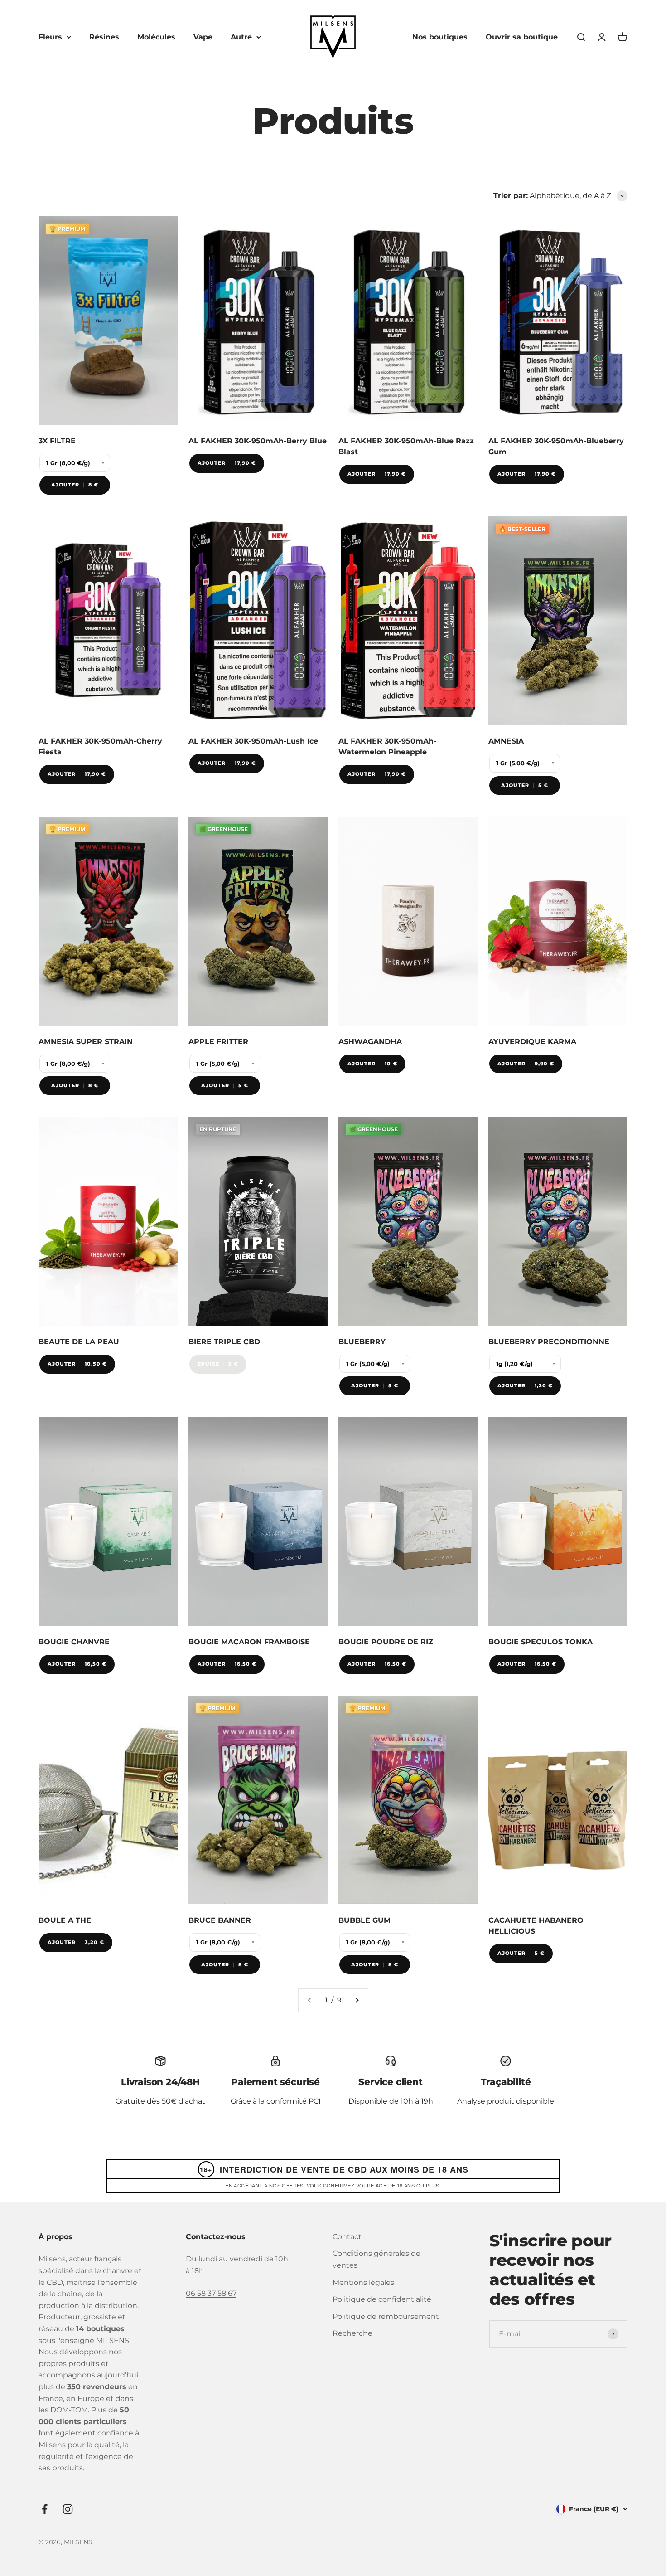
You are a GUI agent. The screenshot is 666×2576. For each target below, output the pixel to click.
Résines (104, 37)
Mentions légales (363, 2282)
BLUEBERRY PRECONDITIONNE (549, 1342)
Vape (203, 37)
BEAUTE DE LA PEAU (79, 1342)
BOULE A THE (65, 1920)
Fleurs (50, 37)
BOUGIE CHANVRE (74, 1642)
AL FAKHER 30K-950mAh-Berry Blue (258, 441)
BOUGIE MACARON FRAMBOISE (249, 1642)
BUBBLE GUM (364, 1920)
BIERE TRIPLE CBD (224, 1342)
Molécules (156, 37)
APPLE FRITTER (218, 1042)
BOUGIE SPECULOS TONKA (541, 1642)
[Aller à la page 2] (357, 2000)
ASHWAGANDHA (370, 1042)
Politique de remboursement (386, 2316)
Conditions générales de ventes (376, 2259)
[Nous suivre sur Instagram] (68, 2509)
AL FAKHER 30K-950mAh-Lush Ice (253, 741)
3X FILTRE (57, 441)
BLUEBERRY (362, 1342)
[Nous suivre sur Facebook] (45, 2509)
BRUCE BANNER (220, 1920)
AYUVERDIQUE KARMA (532, 1042)
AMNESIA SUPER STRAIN (86, 1042)
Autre (241, 37)
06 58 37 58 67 (211, 2293)
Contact (347, 2237)
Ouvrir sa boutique (522, 37)
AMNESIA (506, 741)
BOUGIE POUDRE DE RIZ (386, 1642)
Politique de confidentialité (382, 2299)
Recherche (352, 2333)
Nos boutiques (440, 37)
